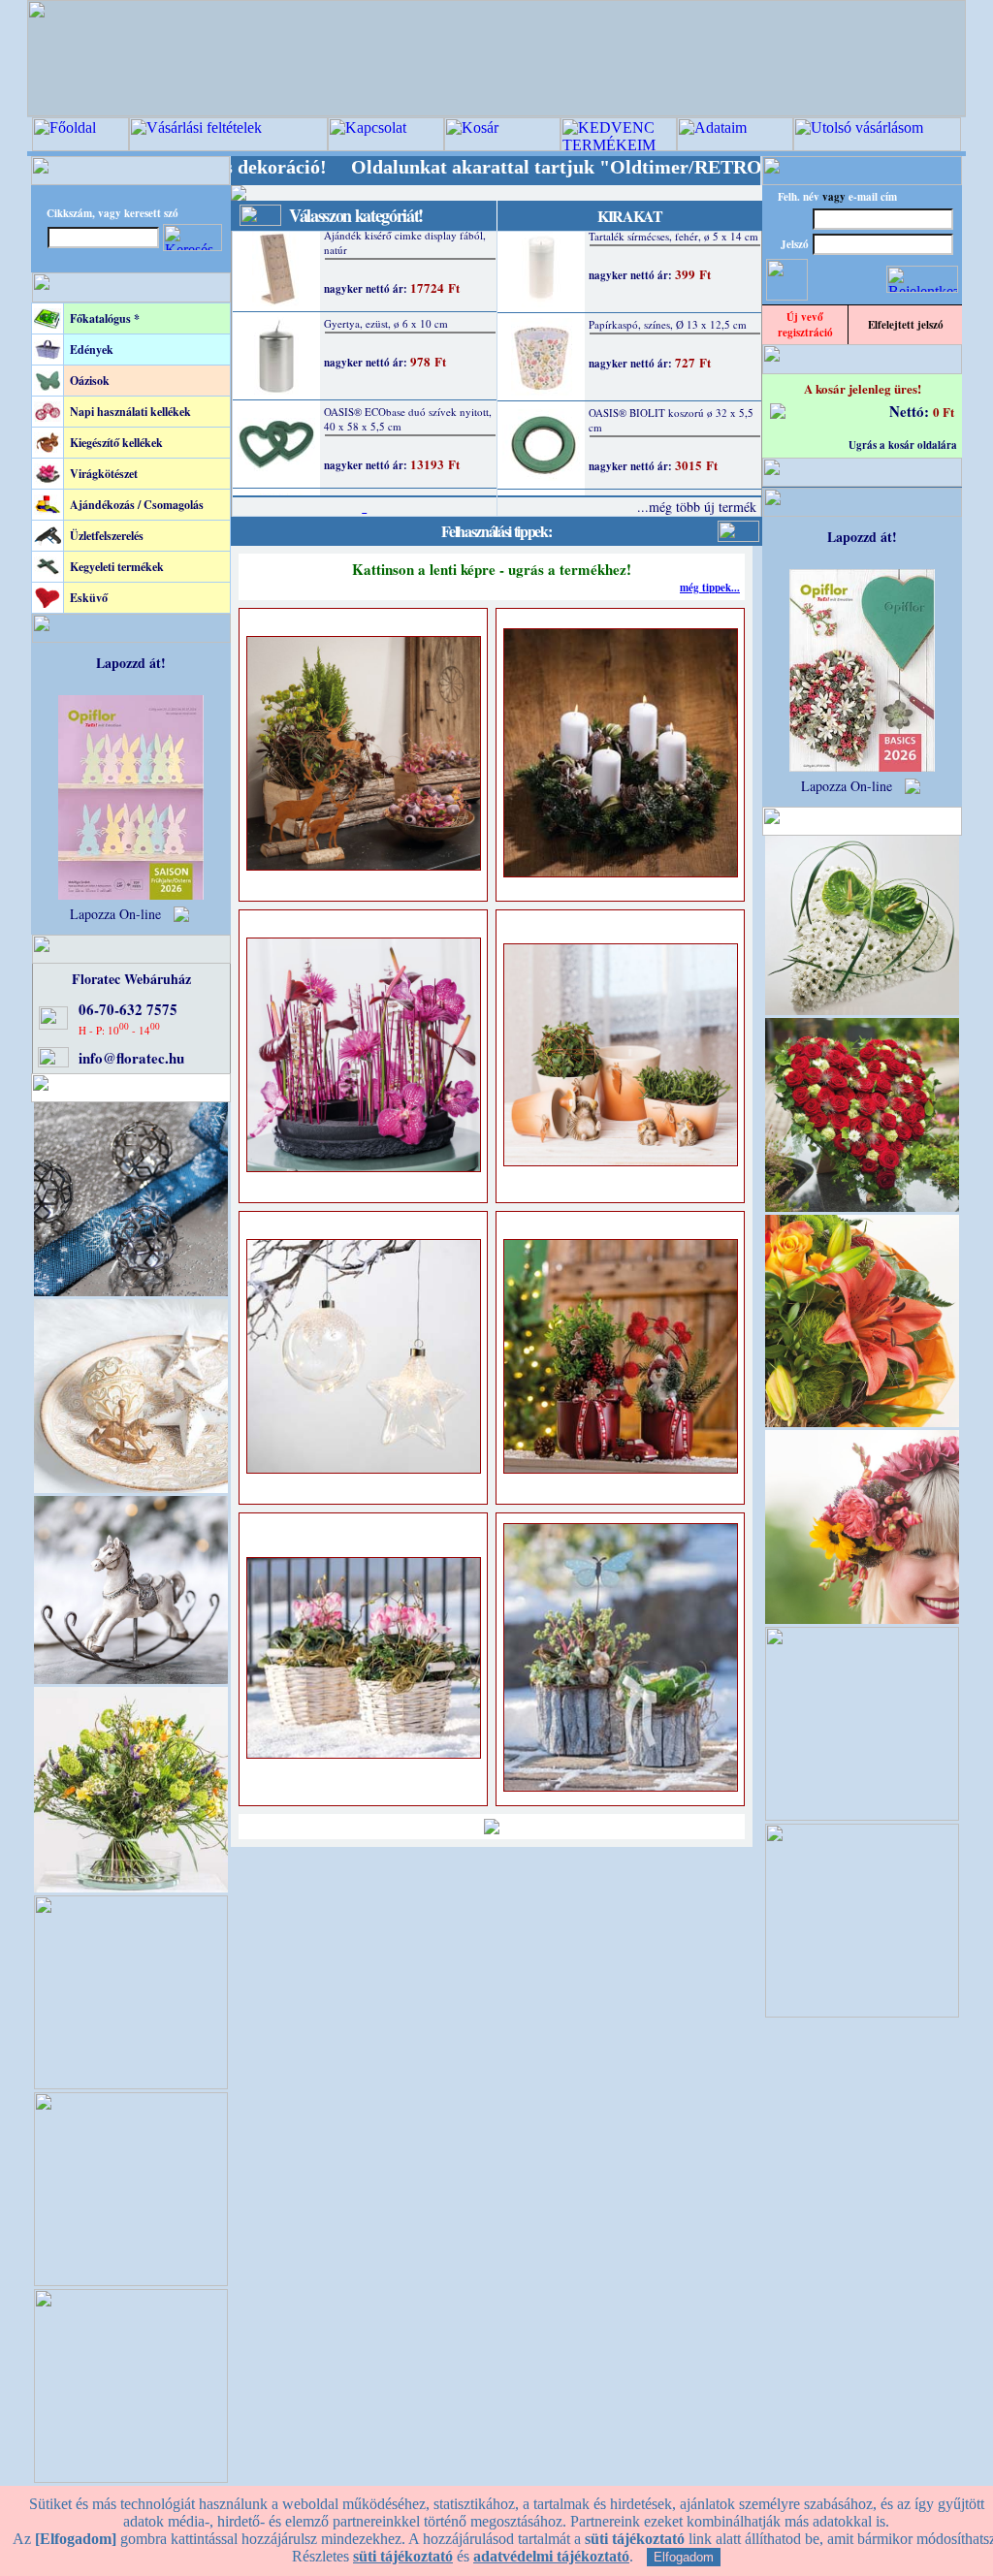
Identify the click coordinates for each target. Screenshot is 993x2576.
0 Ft (944, 412)
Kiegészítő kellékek (116, 443)
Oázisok (90, 381)
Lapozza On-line (115, 914)
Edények (92, 350)
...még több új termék (697, 507)
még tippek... (710, 588)
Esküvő (89, 598)
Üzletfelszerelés (107, 536)
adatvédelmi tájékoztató (551, 2556)
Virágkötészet (104, 474)
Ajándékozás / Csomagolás (137, 505)
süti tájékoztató (403, 2556)
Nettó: (911, 411)
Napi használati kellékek (130, 412)
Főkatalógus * (105, 318)
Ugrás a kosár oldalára (903, 445)
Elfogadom (684, 2557)
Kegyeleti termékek (117, 567)
